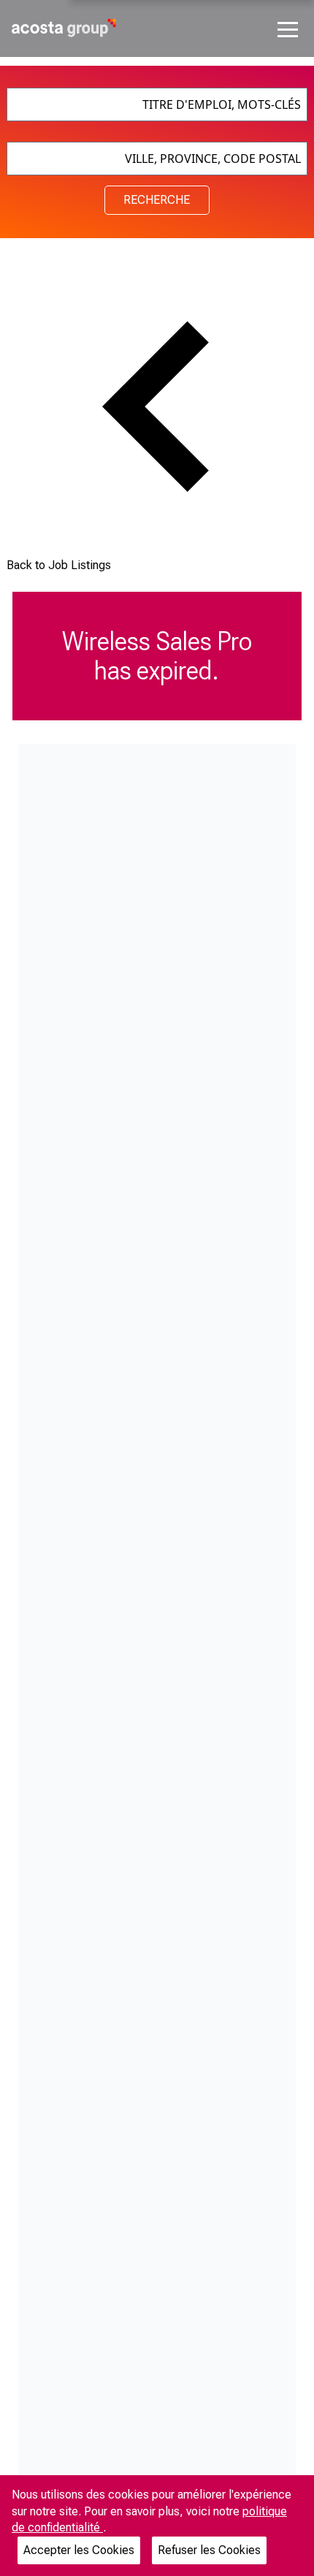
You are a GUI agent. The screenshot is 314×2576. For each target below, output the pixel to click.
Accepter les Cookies (79, 2550)
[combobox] (157, 104)
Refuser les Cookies (209, 2550)
